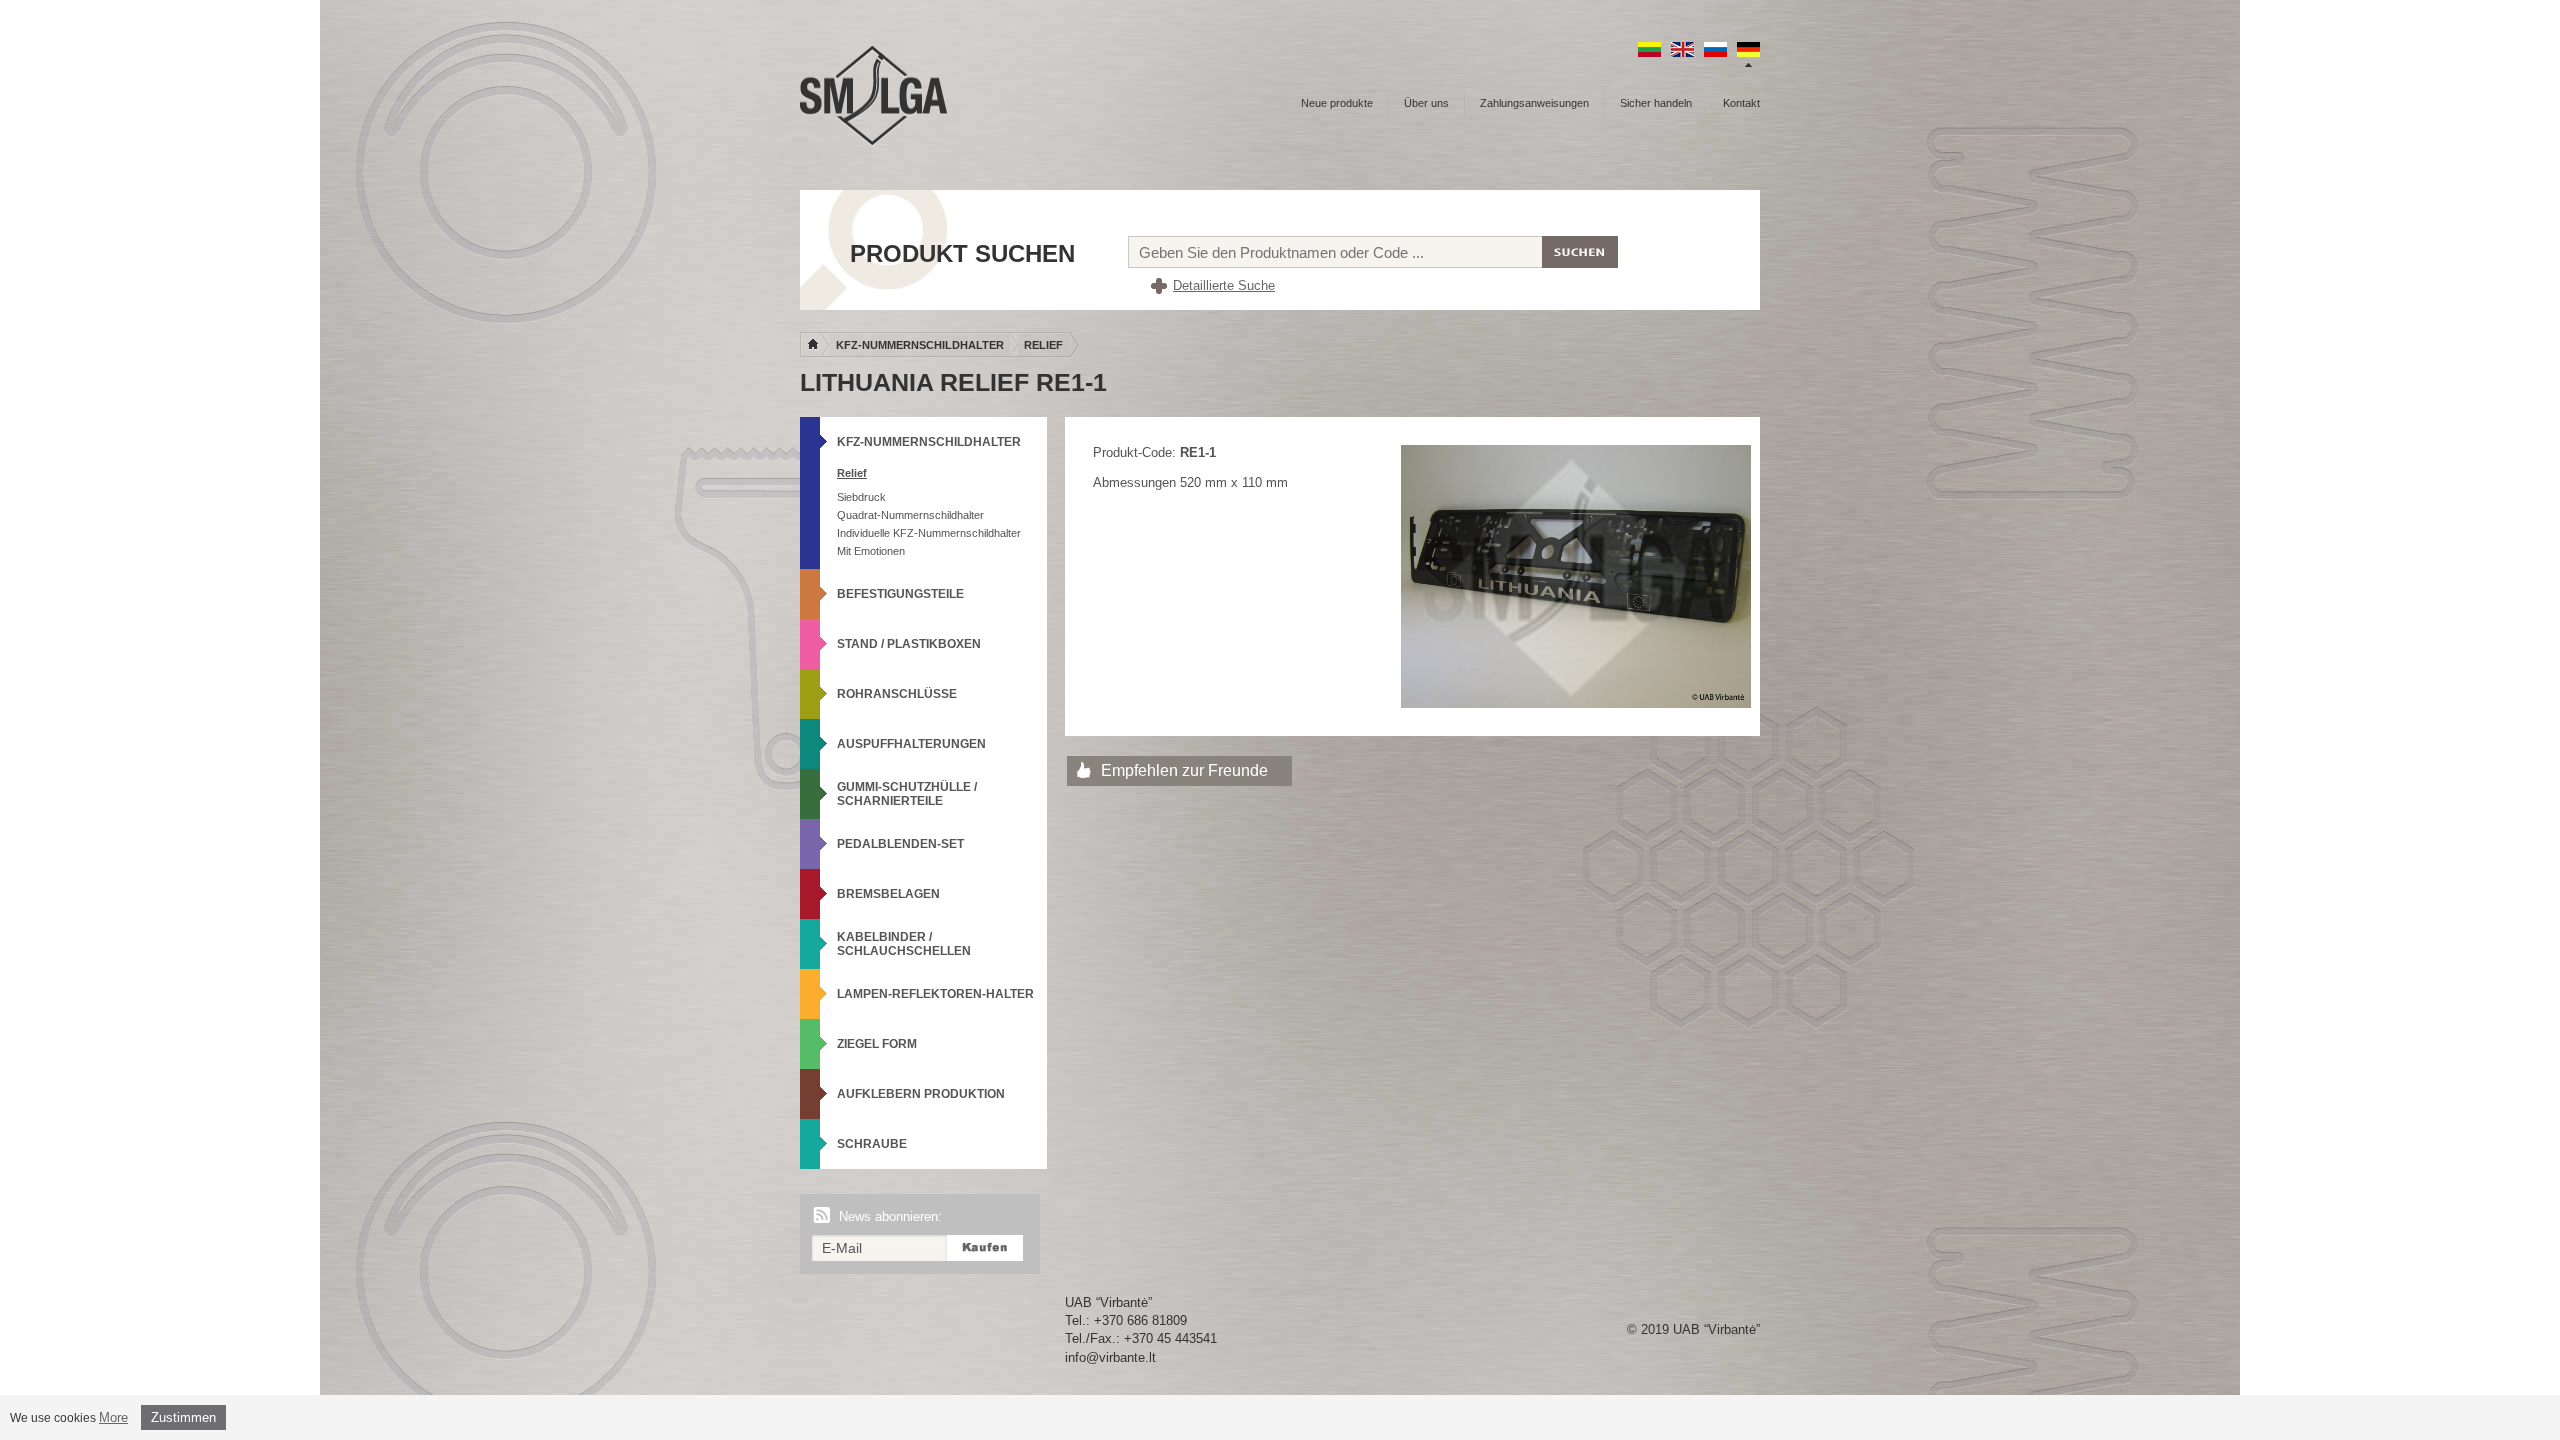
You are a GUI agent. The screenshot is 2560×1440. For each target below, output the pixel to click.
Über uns (1426, 103)
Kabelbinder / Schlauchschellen (904, 944)
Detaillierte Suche (1224, 285)
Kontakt (1741, 103)
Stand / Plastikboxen (909, 644)
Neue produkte (1337, 103)
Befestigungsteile (900, 594)
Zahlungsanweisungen (1534, 103)
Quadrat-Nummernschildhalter (910, 515)
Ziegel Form (877, 1044)
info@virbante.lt (1110, 1357)
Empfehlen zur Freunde (1184, 770)
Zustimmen (183, 1417)
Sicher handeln (1656, 103)
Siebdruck (861, 497)
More (113, 1417)
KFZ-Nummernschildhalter (920, 345)
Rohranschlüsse (897, 694)
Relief (1043, 345)
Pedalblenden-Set (900, 844)
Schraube (872, 1144)
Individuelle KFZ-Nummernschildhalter (929, 533)
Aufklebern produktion (921, 1094)
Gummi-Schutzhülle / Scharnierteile (907, 794)
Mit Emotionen (871, 551)
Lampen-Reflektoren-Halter (935, 994)
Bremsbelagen (888, 894)
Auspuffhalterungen (911, 744)
